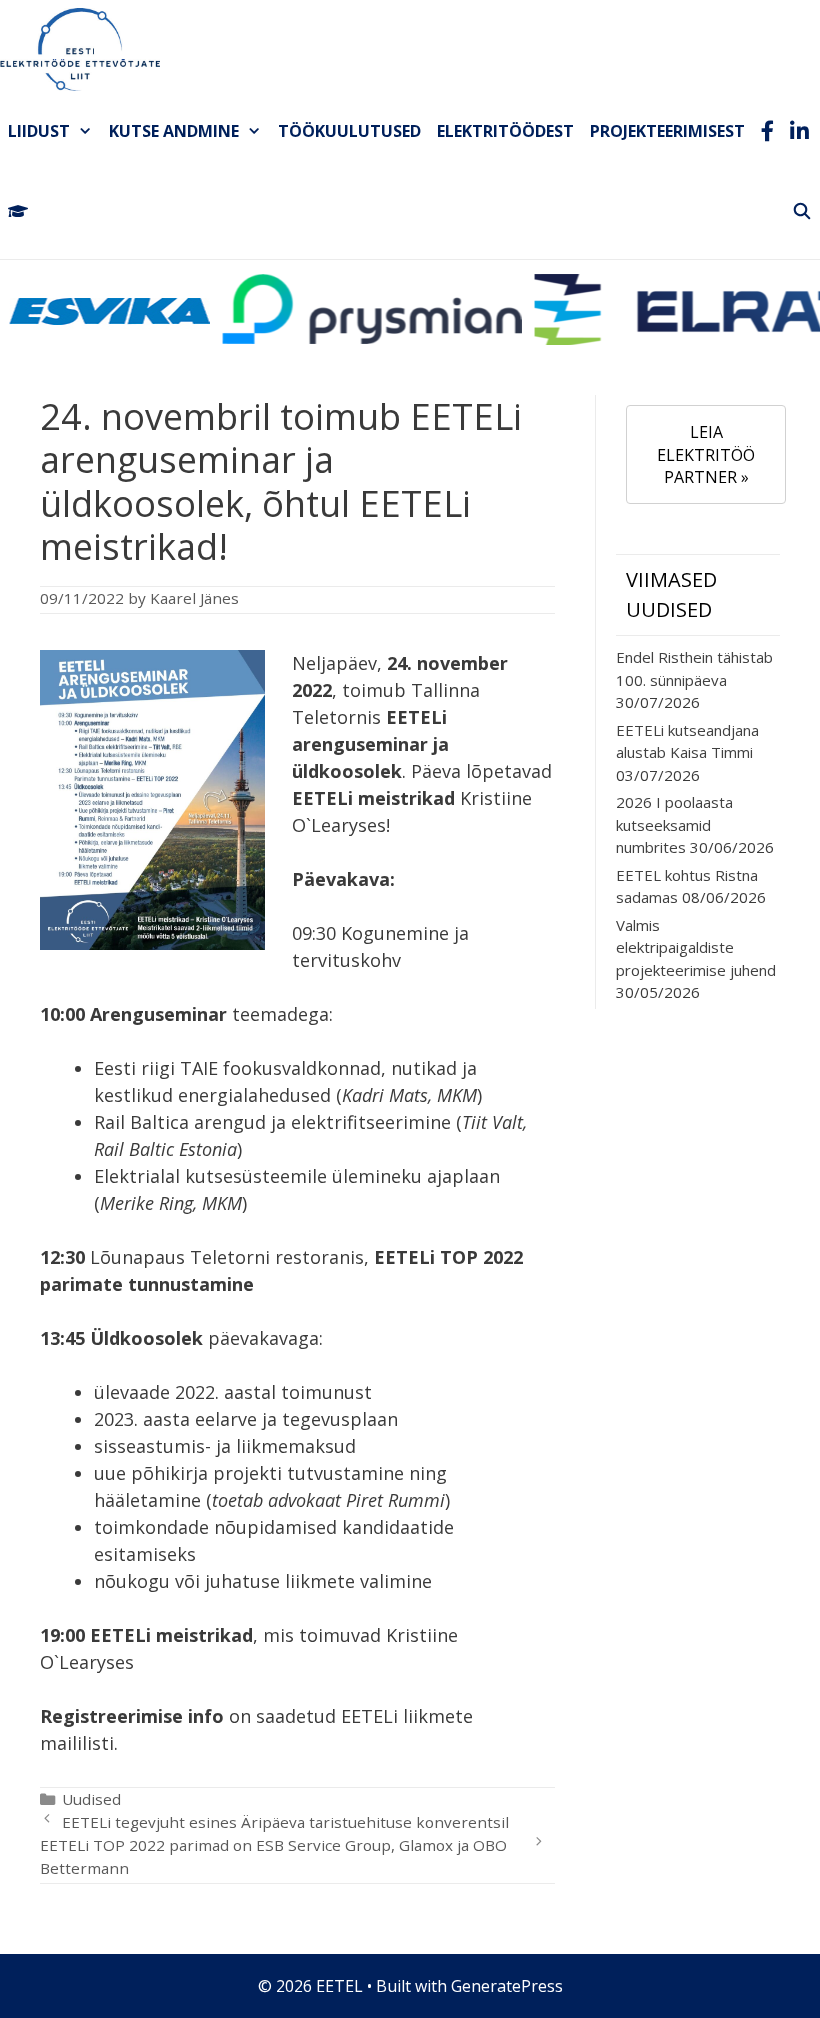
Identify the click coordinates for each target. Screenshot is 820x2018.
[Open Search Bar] (801, 211)
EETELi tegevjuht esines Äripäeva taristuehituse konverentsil (285, 1822)
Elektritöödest (505, 131)
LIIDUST (39, 131)
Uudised (91, 1799)
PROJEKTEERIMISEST (667, 131)
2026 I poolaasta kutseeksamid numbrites (674, 824)
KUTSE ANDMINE (174, 131)
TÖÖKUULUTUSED (349, 131)
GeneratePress (507, 1986)
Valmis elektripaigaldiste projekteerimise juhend (696, 947)
